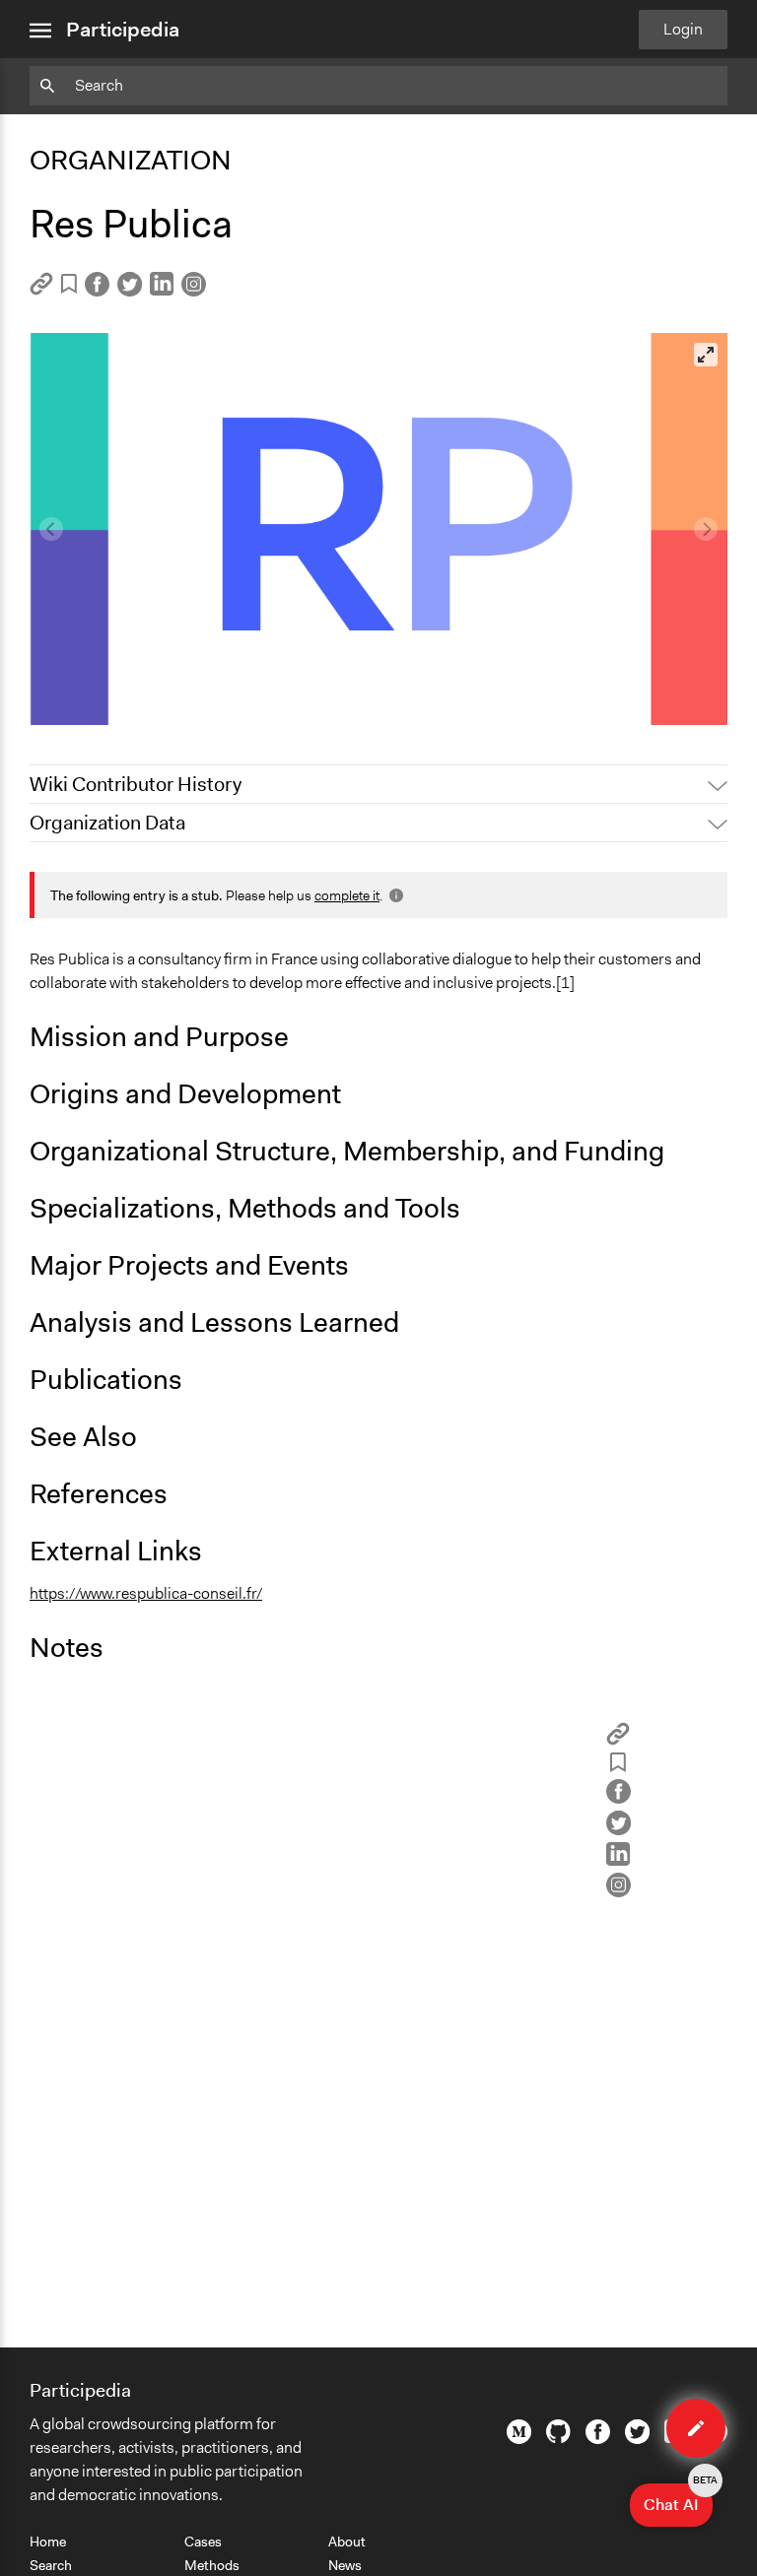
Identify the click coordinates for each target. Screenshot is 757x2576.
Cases (203, 2542)
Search (51, 2565)
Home (48, 2542)
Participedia (123, 30)
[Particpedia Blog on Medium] (519, 2439)
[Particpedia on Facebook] (598, 2439)
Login (683, 29)
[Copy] (41, 290)
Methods (212, 2565)
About (347, 2542)
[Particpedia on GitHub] (558, 2438)
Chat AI (678, 2499)
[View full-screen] (706, 355)
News (345, 2565)
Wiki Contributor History (136, 784)
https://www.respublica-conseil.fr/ (146, 1593)
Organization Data (107, 823)
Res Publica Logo (102, 701)
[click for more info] (394, 895)
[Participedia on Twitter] (637, 2439)
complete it (347, 895)
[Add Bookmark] (69, 287)
